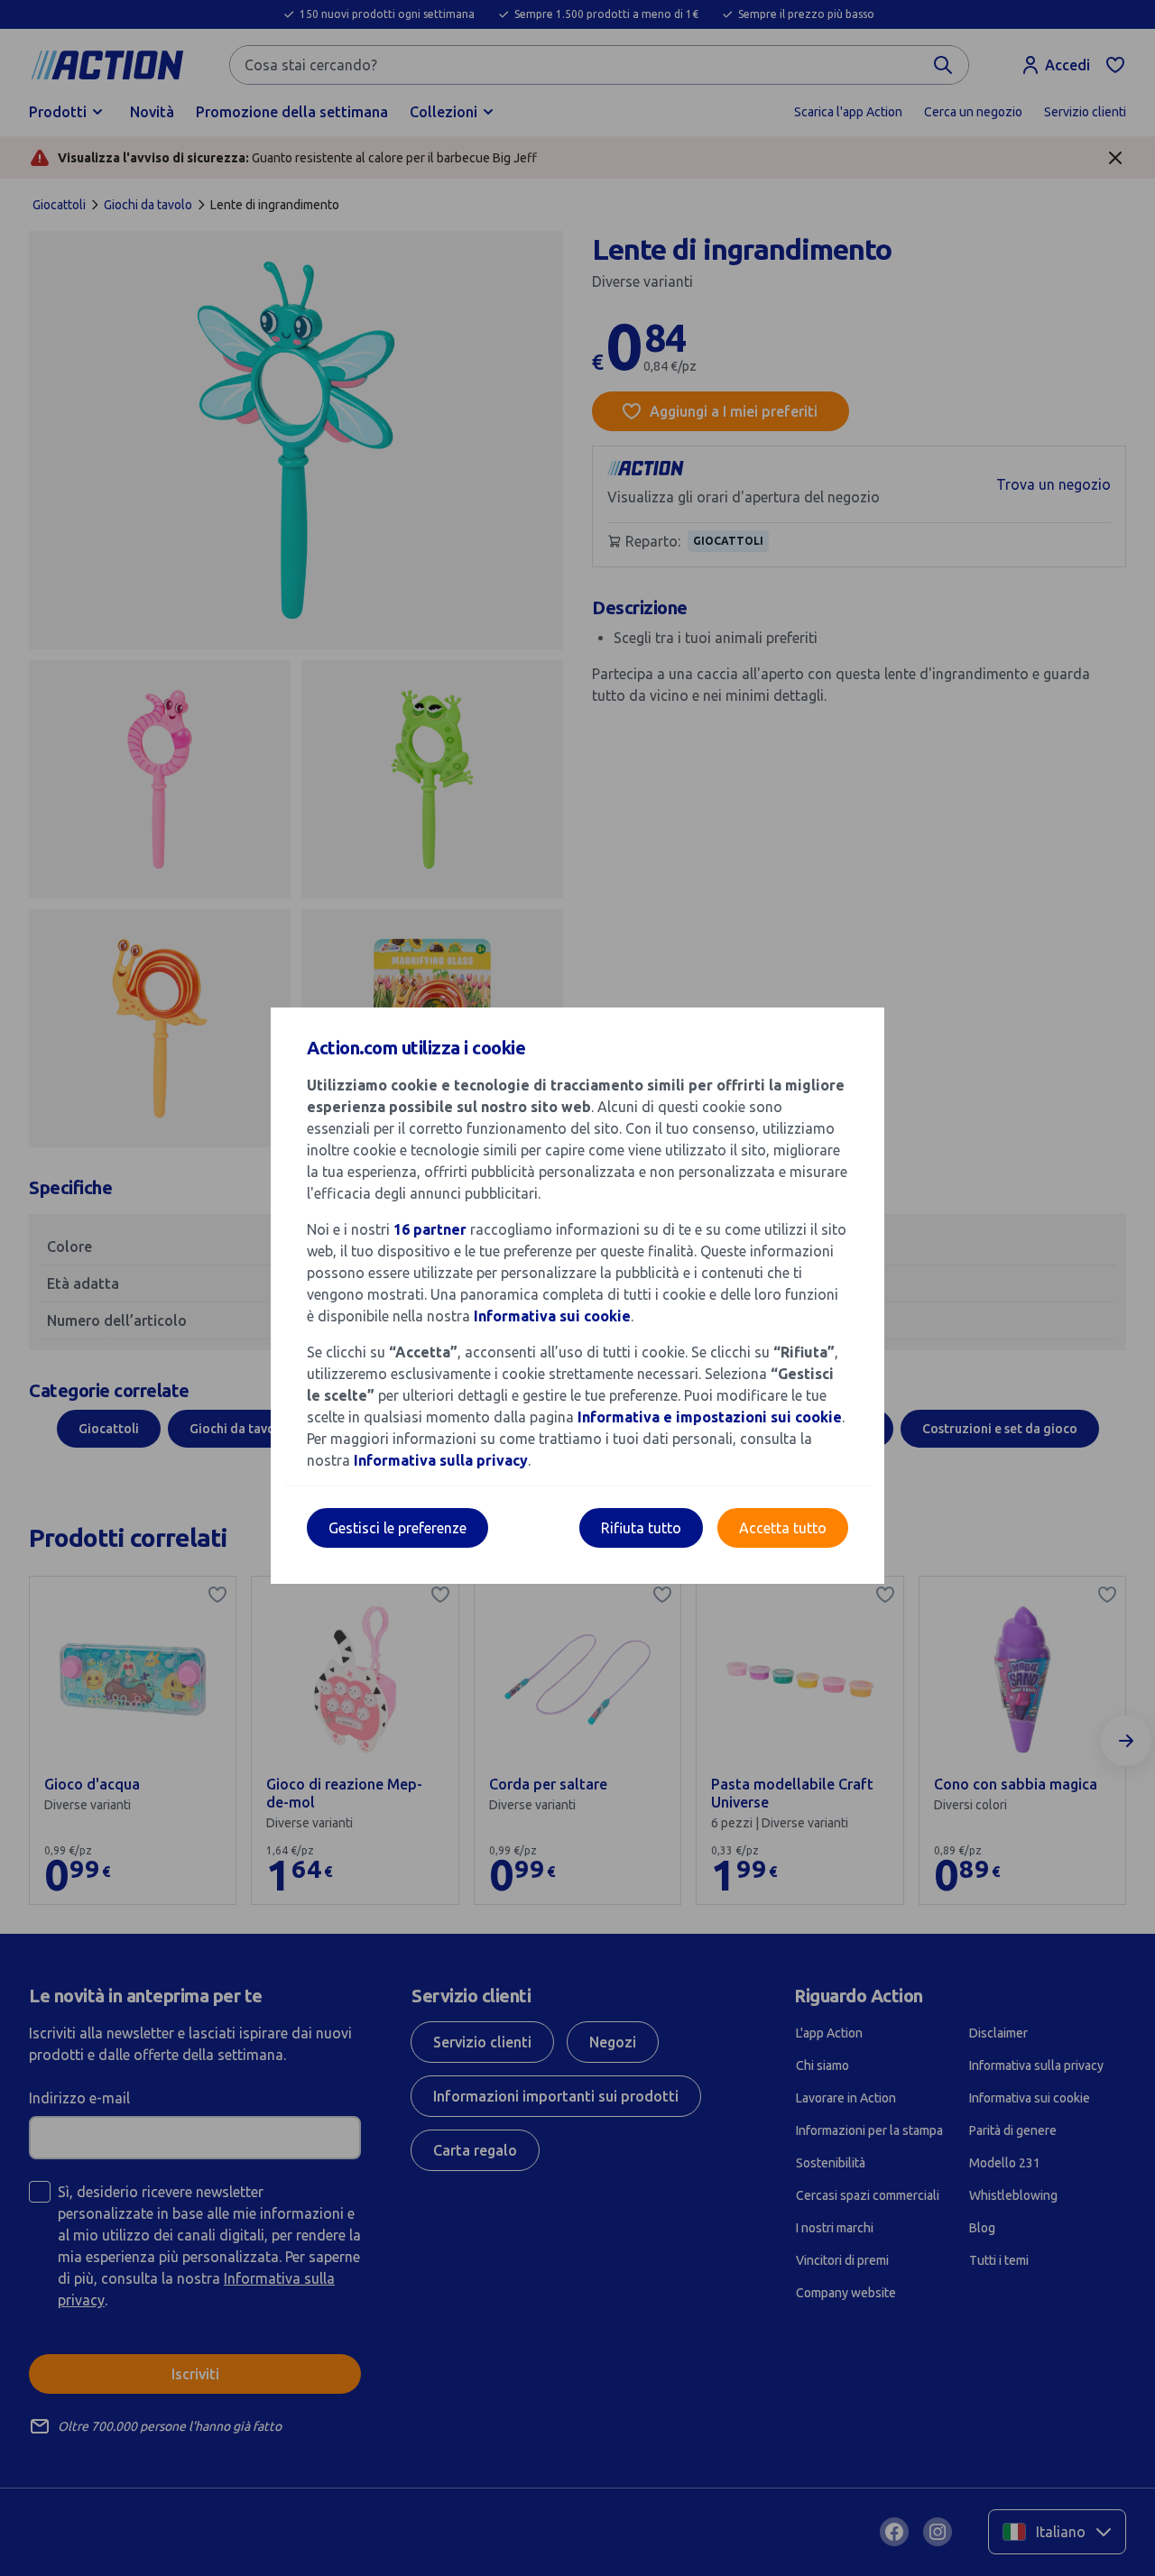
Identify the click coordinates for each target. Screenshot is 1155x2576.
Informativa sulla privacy (441, 1460)
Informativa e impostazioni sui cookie (710, 1417)
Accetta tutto (783, 1528)
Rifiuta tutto (641, 1528)
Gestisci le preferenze (397, 1528)
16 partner (430, 1229)
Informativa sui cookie (552, 1316)
